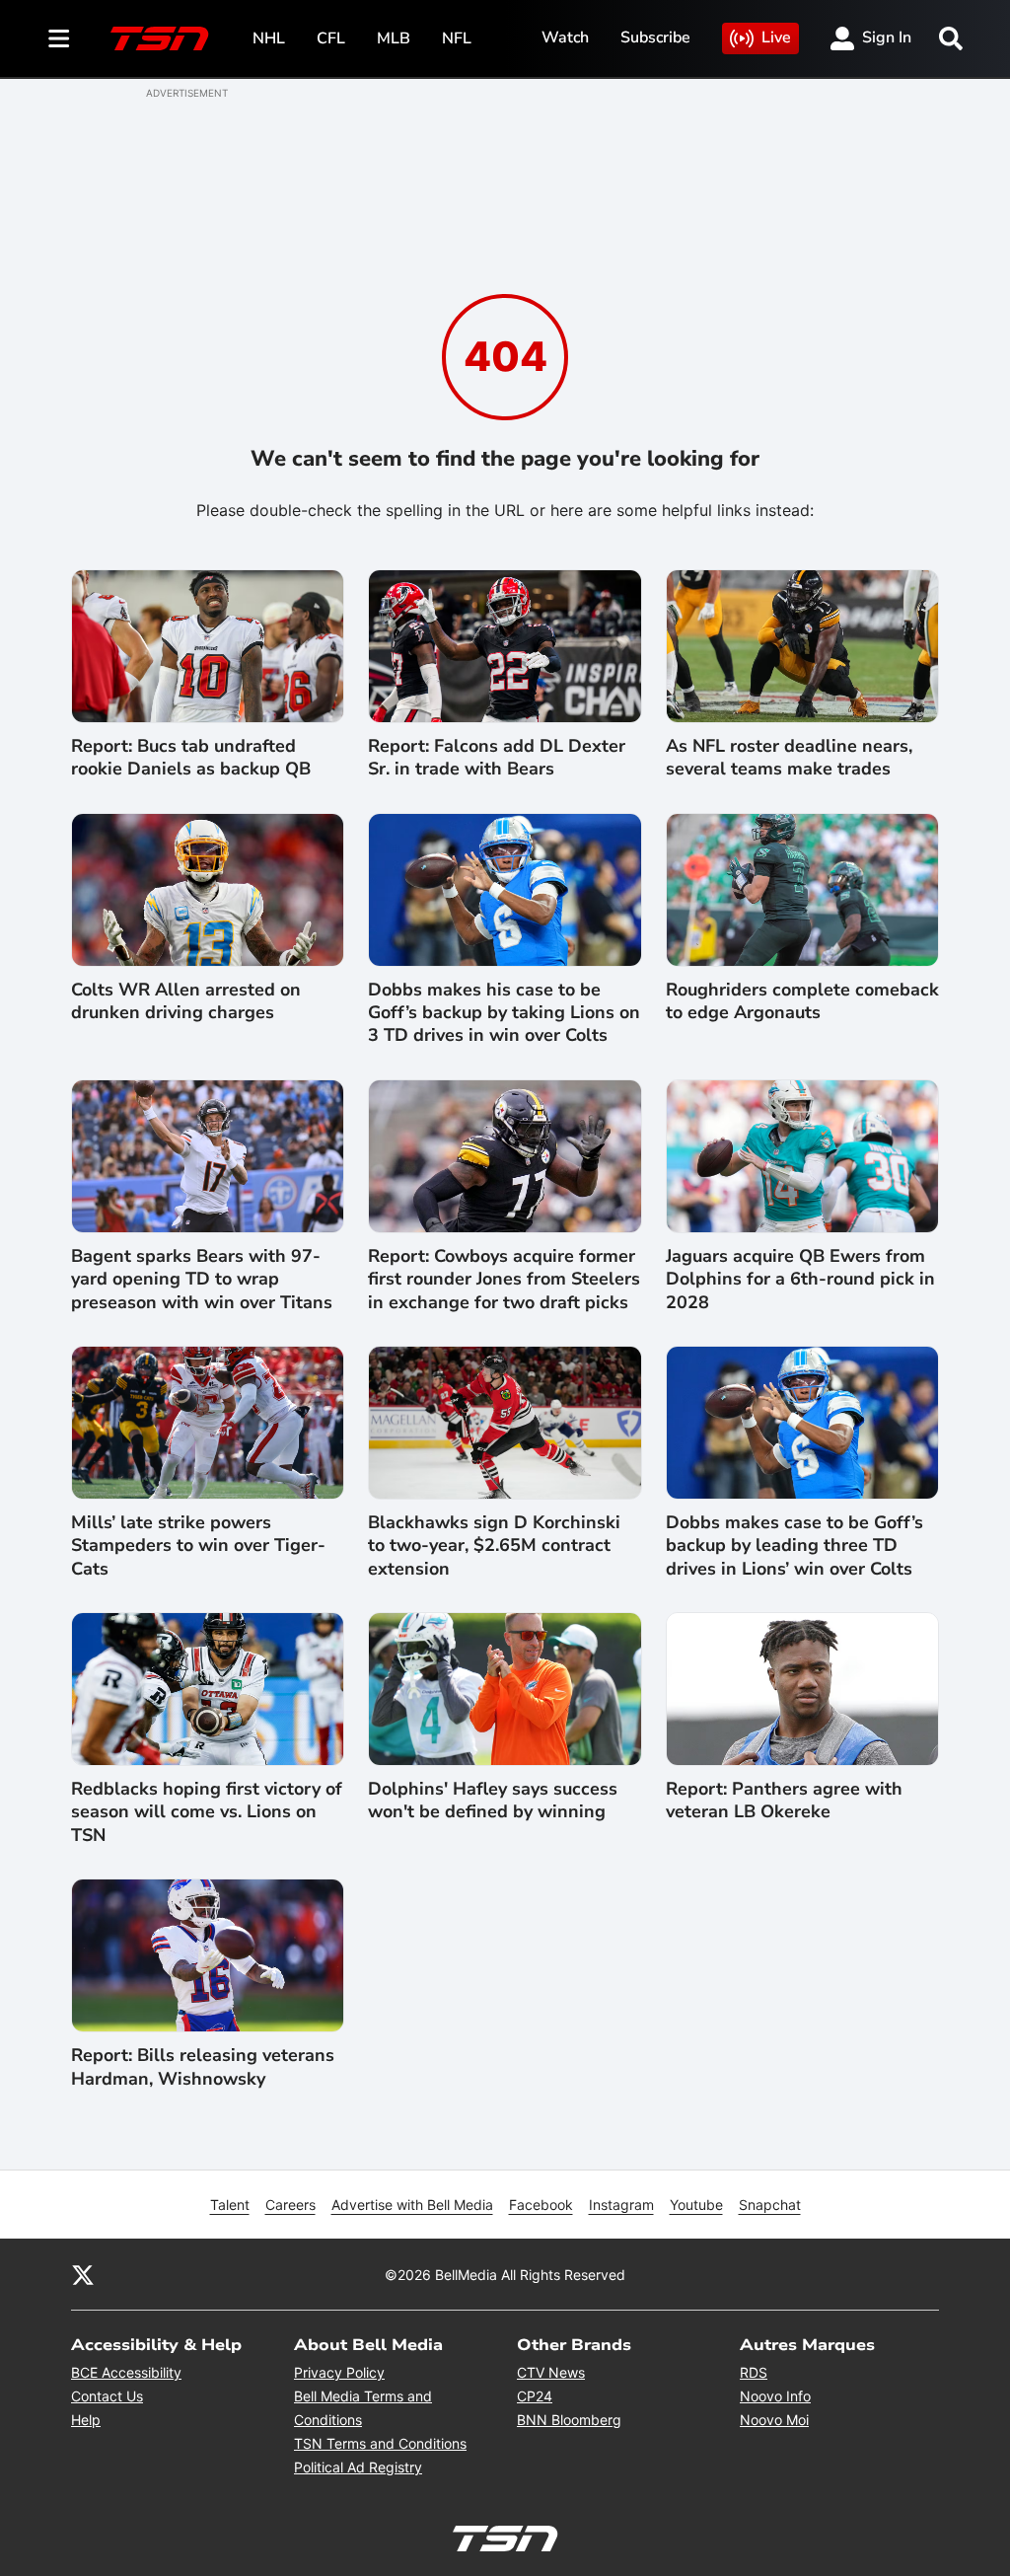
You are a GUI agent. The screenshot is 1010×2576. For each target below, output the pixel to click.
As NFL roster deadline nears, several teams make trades (789, 758)
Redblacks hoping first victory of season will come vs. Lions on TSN (207, 1812)
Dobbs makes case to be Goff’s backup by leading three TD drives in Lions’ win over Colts (794, 1546)
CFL (331, 38)
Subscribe (655, 37)
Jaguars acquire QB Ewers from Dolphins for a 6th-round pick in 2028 (800, 1280)
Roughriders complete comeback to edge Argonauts (802, 1001)
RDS (754, 2372)
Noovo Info (775, 2396)
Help (86, 2420)
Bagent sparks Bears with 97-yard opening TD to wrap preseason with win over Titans (202, 1280)
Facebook (541, 2205)
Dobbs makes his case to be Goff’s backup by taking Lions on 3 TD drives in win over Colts (504, 1013)
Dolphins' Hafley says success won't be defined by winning (493, 1801)
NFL (457, 38)
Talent (230, 2205)
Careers (290, 2205)
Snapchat (770, 2205)
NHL (269, 38)
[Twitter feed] (83, 2274)
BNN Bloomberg (569, 2420)
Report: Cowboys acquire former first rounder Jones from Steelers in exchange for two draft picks (504, 1280)
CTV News (551, 2372)
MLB (394, 38)
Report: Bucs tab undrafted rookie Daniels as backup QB (191, 758)
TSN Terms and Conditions (380, 2443)
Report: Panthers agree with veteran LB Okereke (784, 1801)
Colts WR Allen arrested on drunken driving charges (186, 1001)
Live (776, 37)
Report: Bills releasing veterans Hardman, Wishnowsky (203, 2067)
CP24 (535, 2396)
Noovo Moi (774, 2420)
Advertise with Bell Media (412, 2205)
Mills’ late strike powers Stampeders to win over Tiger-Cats (198, 1546)
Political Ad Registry (358, 2467)
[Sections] (59, 38)
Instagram (621, 2205)
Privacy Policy (339, 2372)
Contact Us (107, 2396)
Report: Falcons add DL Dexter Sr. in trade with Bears (497, 758)
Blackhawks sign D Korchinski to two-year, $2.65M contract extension (494, 1546)
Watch (565, 37)
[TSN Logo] (160, 38)
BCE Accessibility (126, 2372)
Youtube (696, 2205)
